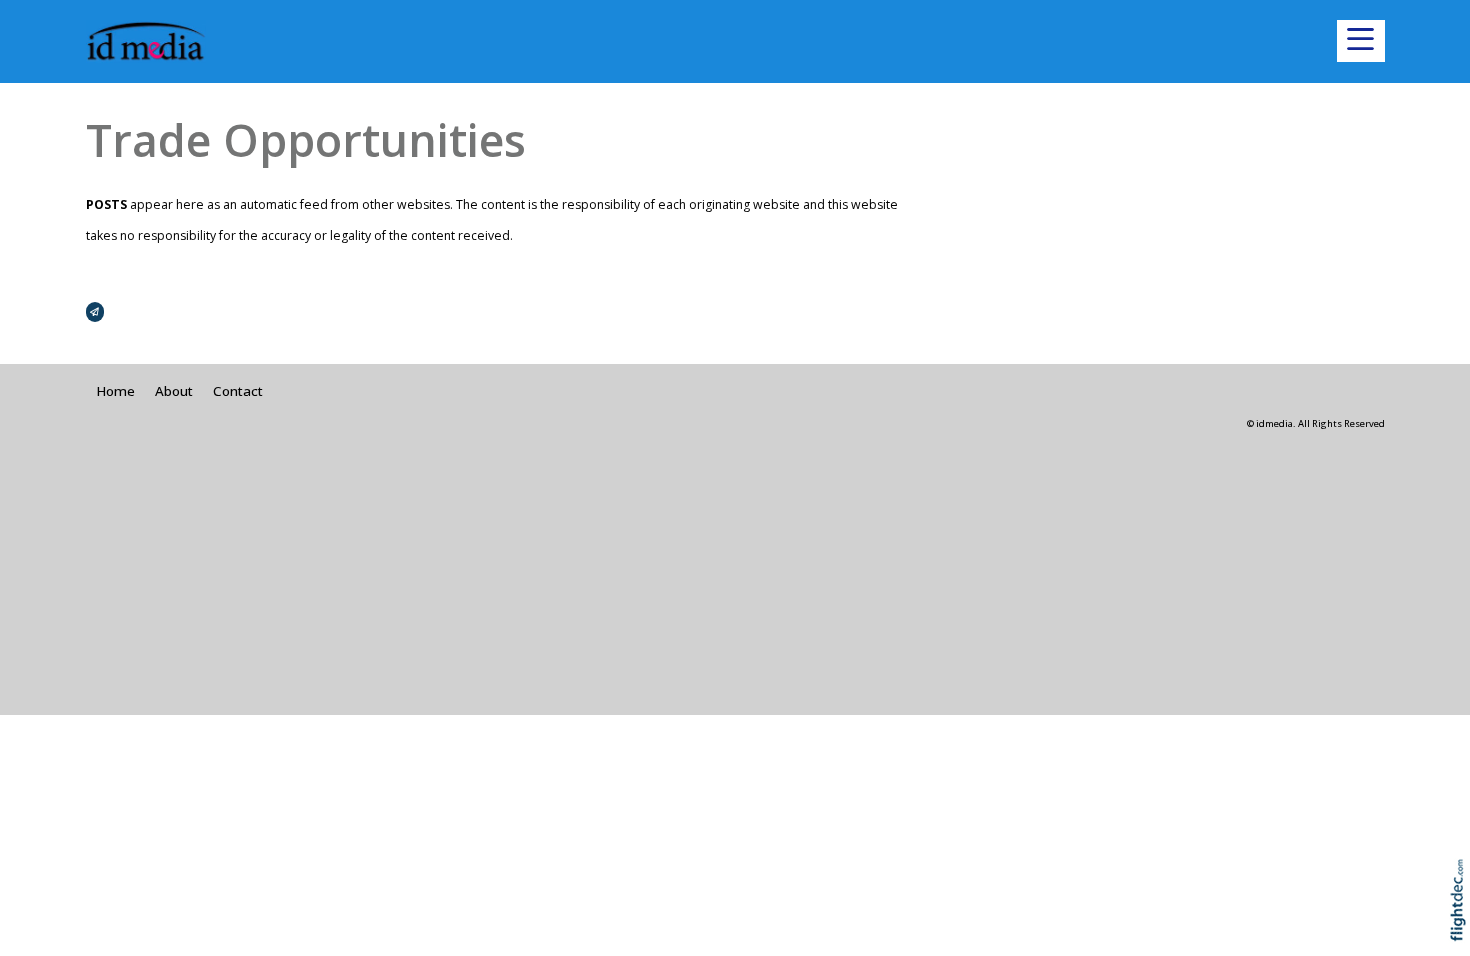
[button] (1361, 41)
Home (115, 391)
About (174, 391)
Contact (238, 391)
